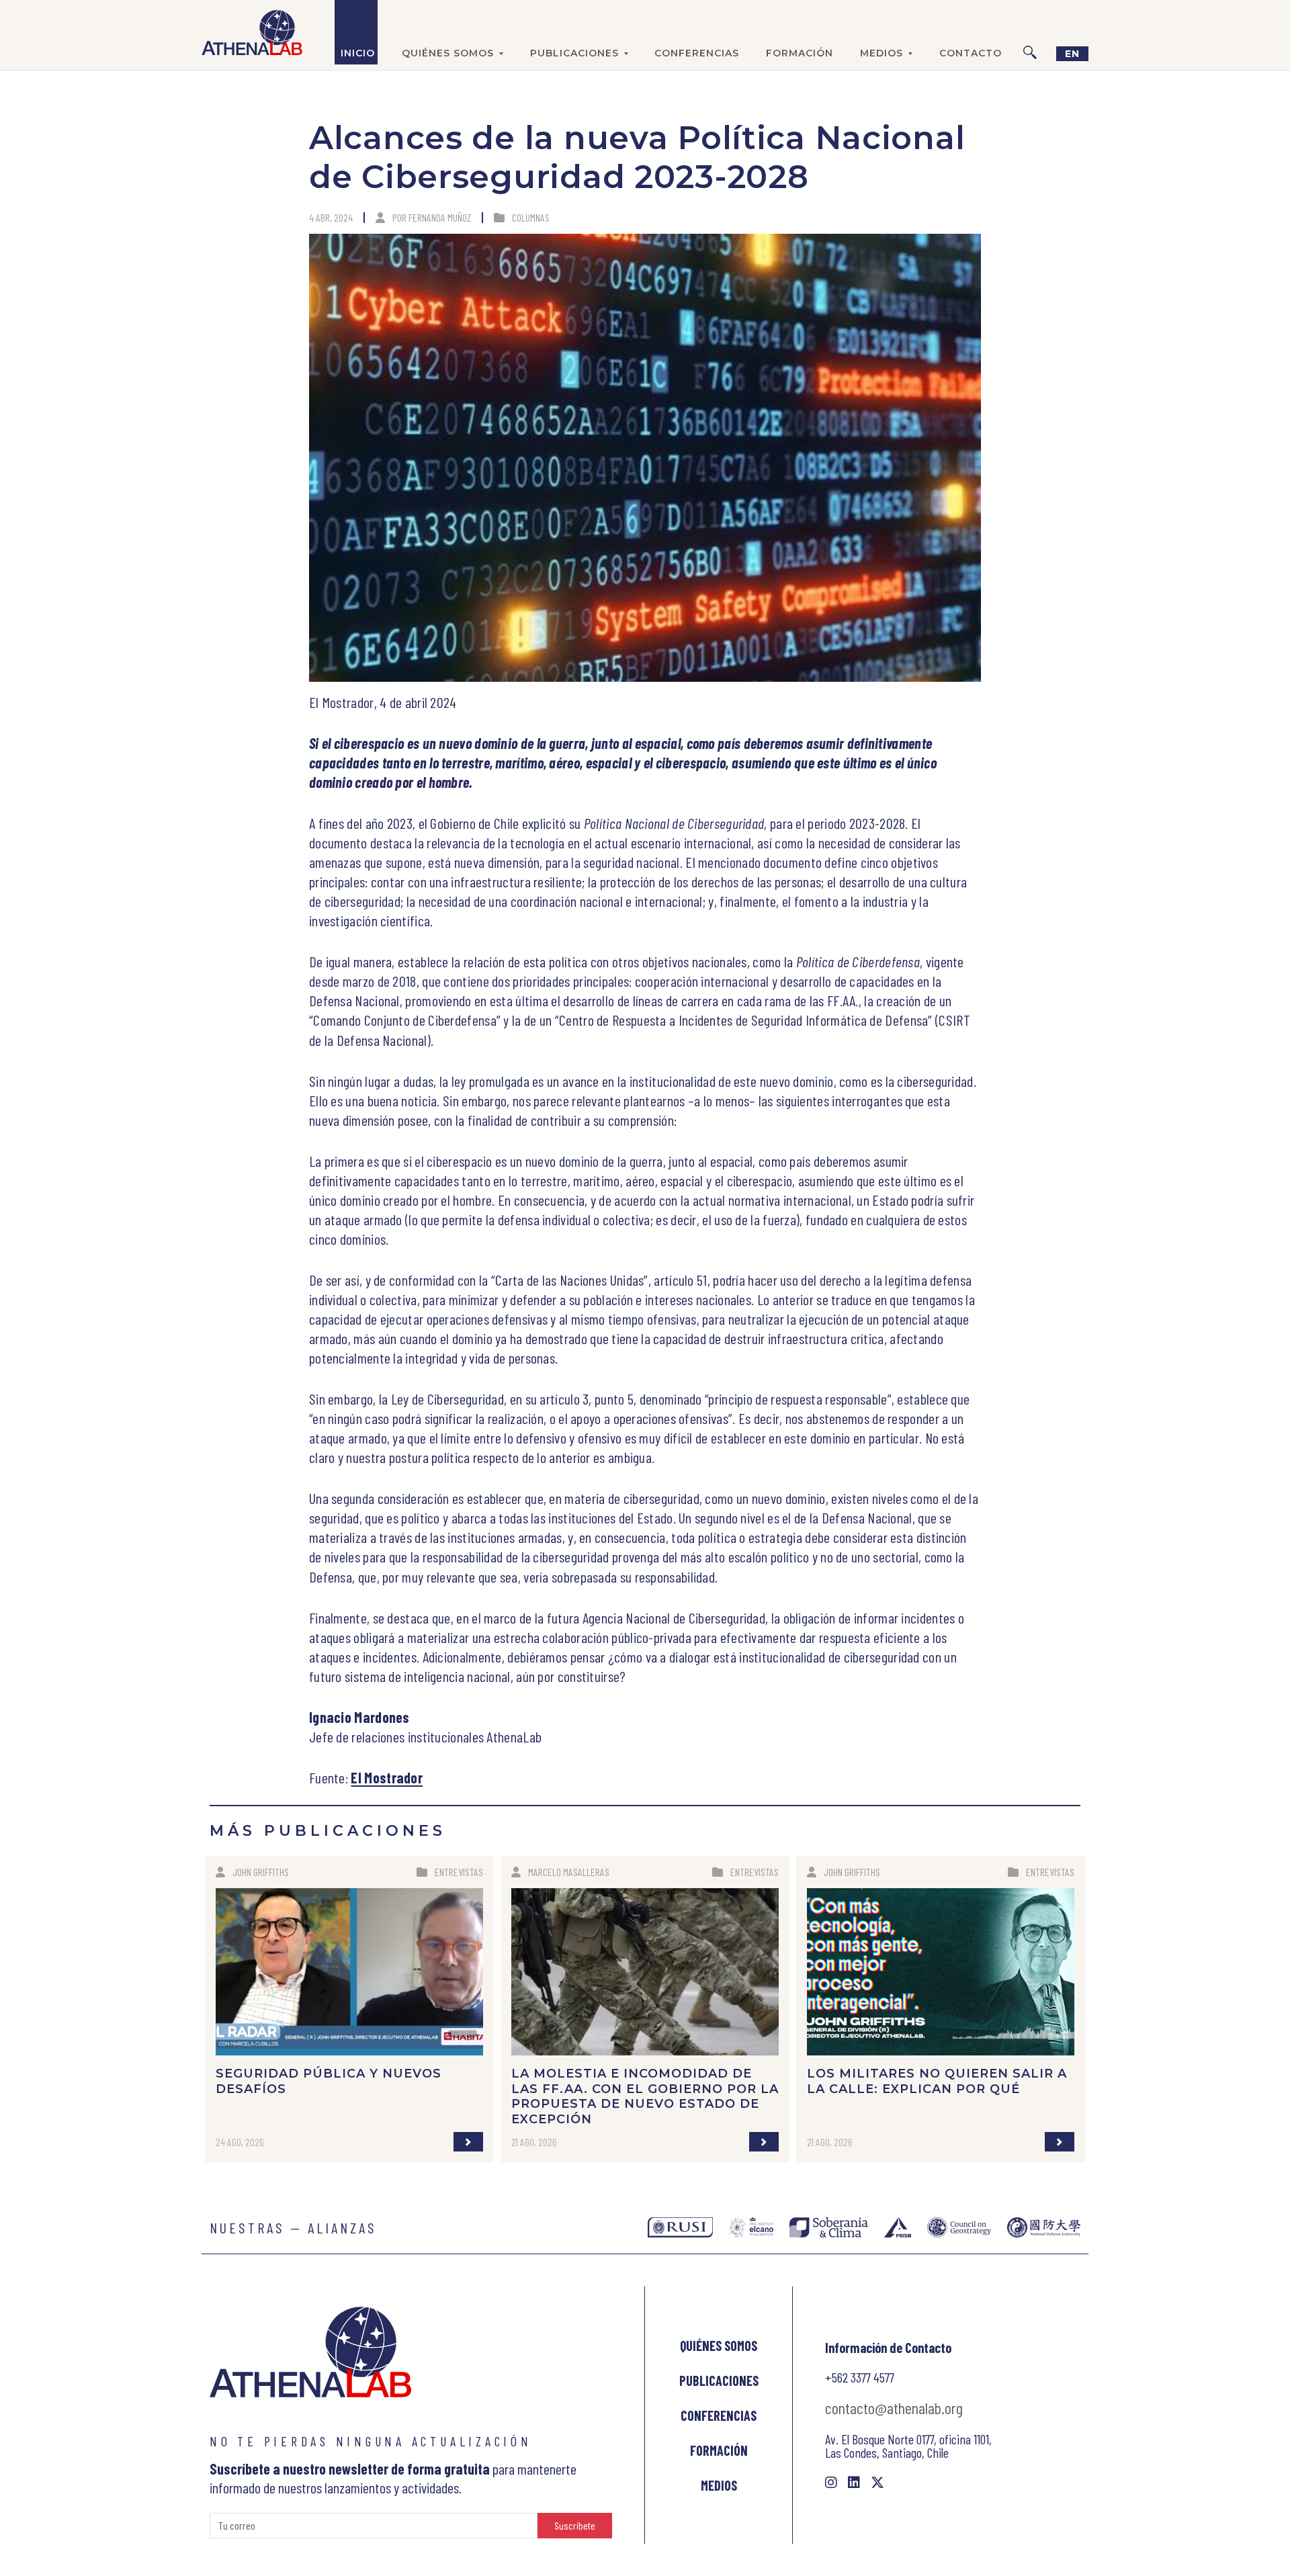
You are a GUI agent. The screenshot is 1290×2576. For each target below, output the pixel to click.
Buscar (1030, 32)
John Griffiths (261, 1872)
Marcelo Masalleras (569, 1872)
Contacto (971, 53)
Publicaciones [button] (574, 53)
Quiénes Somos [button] (448, 53)
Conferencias (697, 53)
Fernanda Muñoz (440, 217)
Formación (800, 53)
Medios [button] (881, 53)
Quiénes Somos (719, 2346)
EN (1072, 54)
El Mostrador (387, 1777)
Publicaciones (719, 2381)
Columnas (531, 217)
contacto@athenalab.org (894, 2408)
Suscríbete (575, 2525)
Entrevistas (459, 1872)
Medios (719, 2485)
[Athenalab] (252, 32)
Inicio (358, 53)
